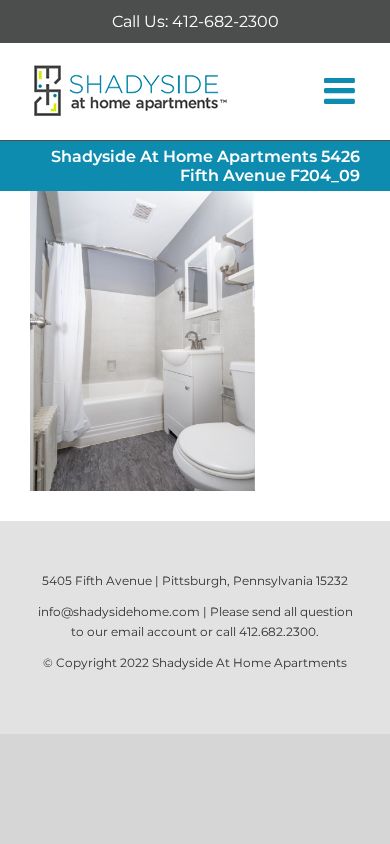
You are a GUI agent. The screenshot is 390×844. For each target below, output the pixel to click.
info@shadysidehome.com (119, 611)
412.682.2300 (277, 631)
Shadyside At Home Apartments (249, 662)
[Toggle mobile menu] (342, 91)
